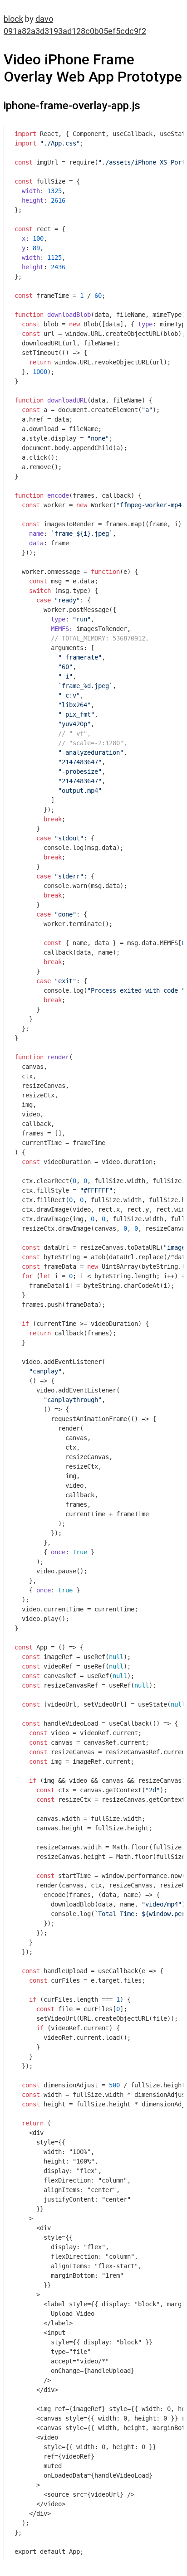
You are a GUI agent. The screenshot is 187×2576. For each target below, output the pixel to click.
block (13, 19)
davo (44, 19)
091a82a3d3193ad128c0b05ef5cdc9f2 (75, 31)
